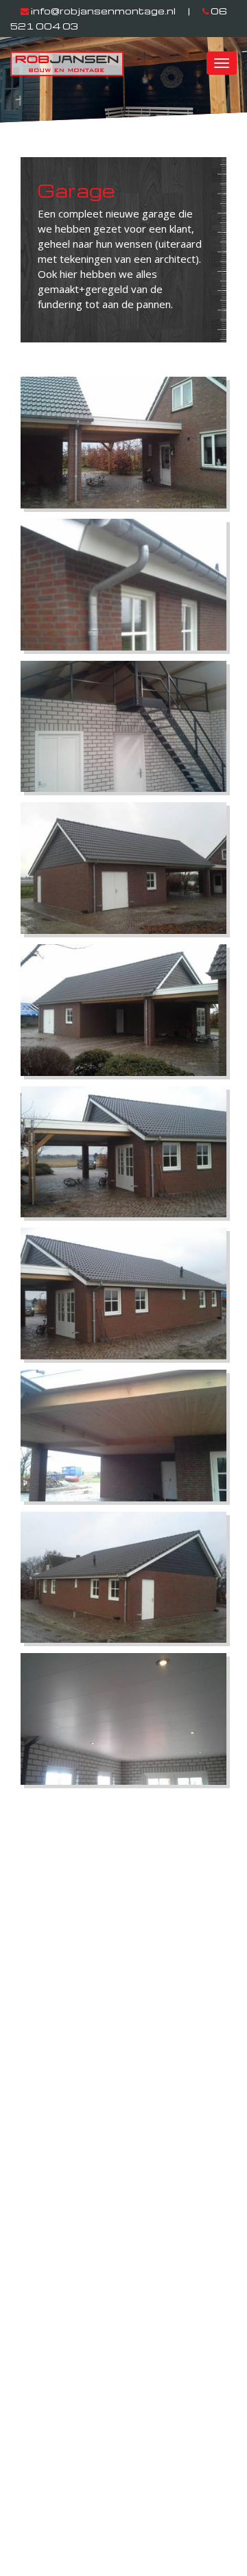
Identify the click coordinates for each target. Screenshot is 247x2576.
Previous (34, 89)
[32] (123, 868)
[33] (123, 1010)
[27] (123, 443)
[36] (123, 1436)
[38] (123, 1719)
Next (225, 89)
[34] (123, 1152)
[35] (123, 1293)
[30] (123, 727)
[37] (123, 1578)
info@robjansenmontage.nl (103, 11)
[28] (123, 585)
